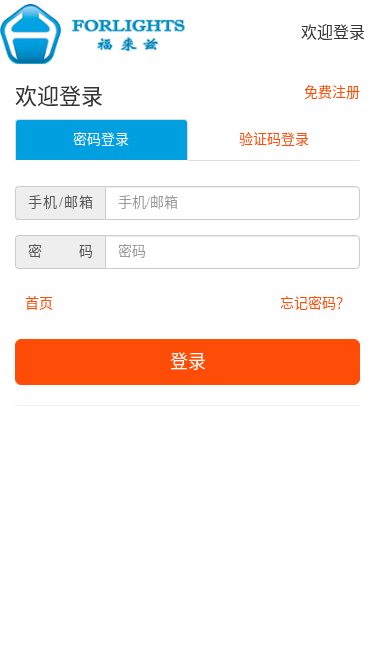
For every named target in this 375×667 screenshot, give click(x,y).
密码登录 (101, 139)
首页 (39, 303)
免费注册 (332, 92)
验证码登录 (274, 139)
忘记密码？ (315, 303)
